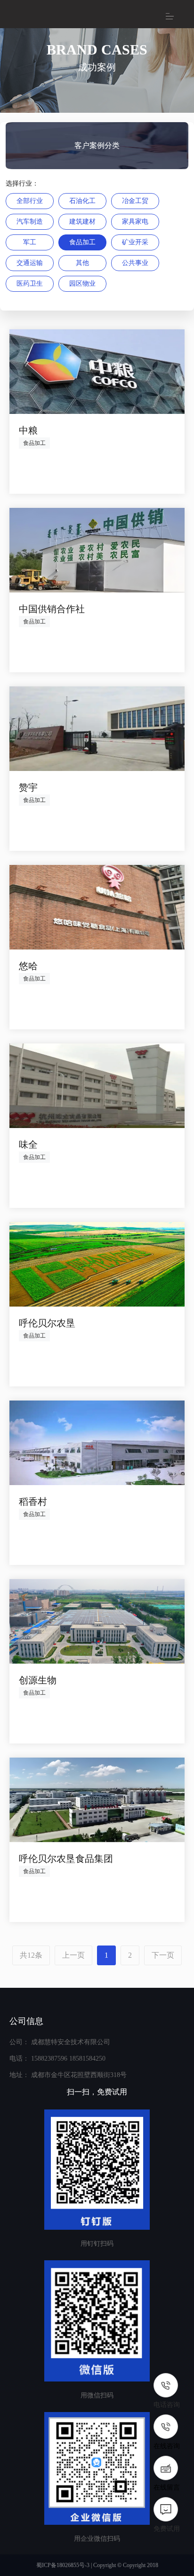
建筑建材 (82, 222)
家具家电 (135, 222)
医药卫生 (30, 284)
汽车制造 (30, 222)
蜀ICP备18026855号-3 (63, 2565)
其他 (82, 263)
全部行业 (30, 201)
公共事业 (135, 263)
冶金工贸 (135, 201)
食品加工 (82, 242)
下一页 (163, 1955)
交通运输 (30, 263)
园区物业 (82, 284)
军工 (30, 242)
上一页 (73, 1955)
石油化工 (82, 201)
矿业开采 (135, 242)
